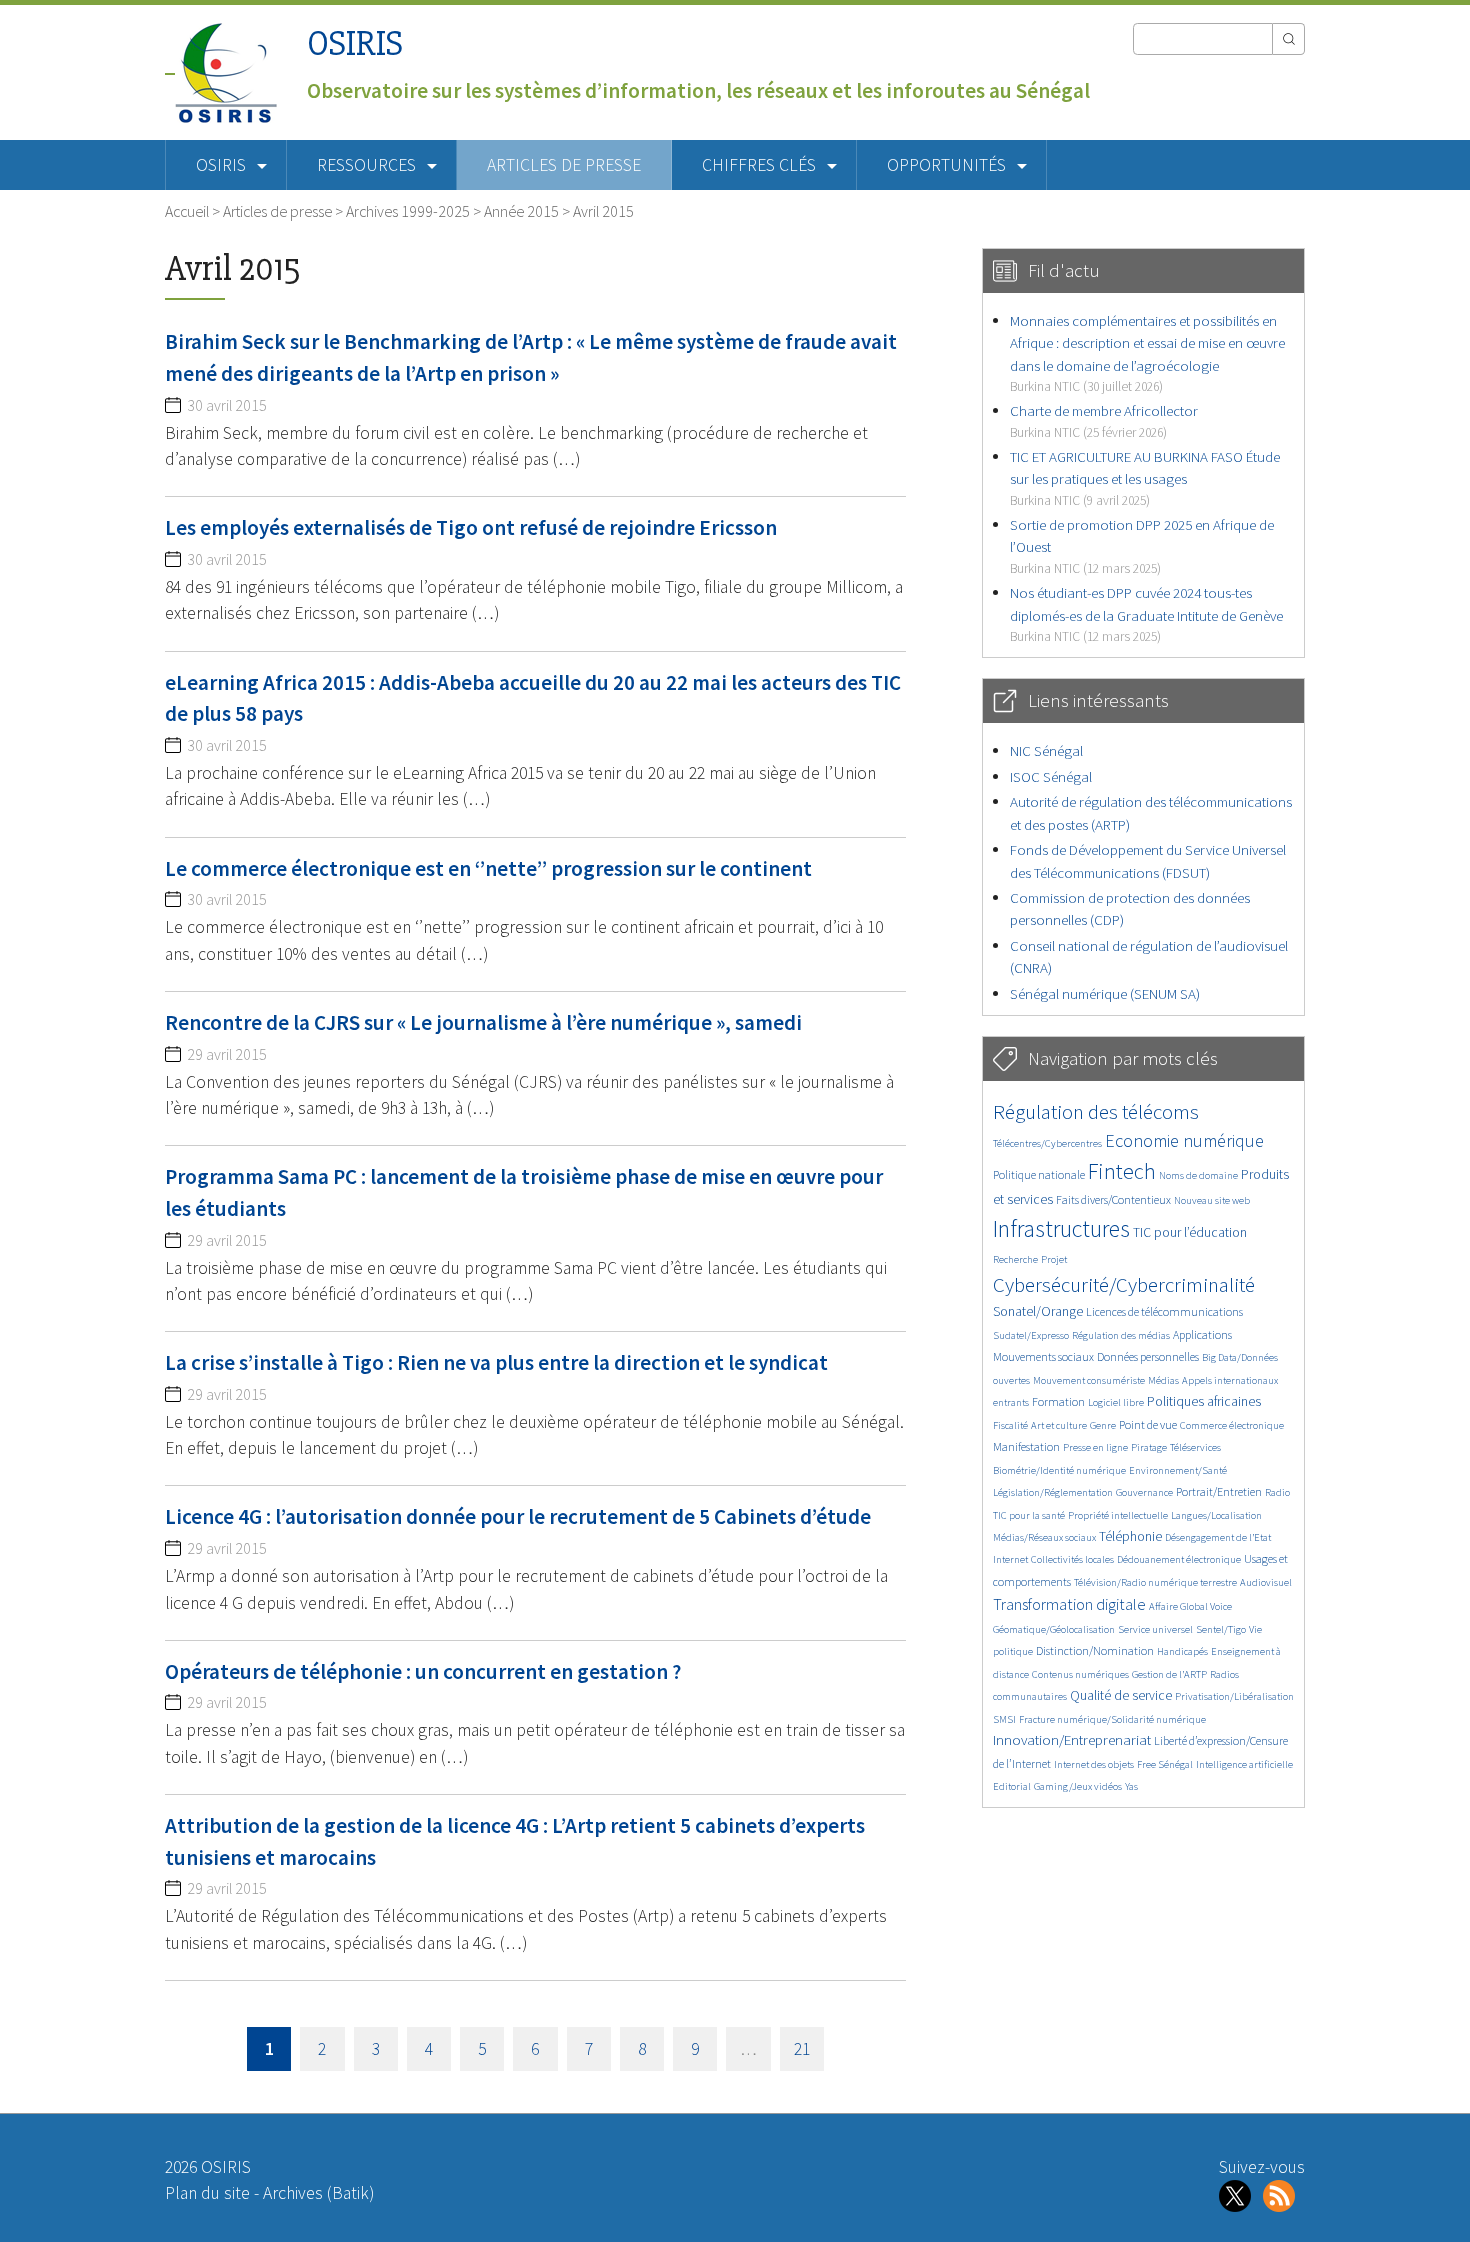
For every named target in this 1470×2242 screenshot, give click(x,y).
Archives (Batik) (318, 2193)
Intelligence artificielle (1244, 1764)
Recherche (1015, 1259)
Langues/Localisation (1216, 1515)
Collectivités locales (1072, 1559)
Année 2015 (521, 211)
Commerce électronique (1232, 1425)
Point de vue (1148, 1424)
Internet (1010, 1559)
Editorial (1012, 1786)
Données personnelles (1148, 1356)
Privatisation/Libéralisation (1234, 1696)
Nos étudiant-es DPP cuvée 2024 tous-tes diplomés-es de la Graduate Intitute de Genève (1146, 614)
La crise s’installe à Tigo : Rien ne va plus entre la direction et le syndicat (496, 1362)
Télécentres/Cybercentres (1047, 1143)
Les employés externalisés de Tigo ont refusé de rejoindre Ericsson (471, 527)
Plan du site (207, 2193)
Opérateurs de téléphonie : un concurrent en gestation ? (423, 1671)
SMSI (1004, 1719)
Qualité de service (1121, 1695)
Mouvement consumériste (1089, 1380)
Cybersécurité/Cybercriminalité (1124, 1284)
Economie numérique (1184, 1140)
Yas (1131, 1786)
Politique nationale (1039, 1174)
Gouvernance (1144, 1492)
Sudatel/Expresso (1031, 1335)
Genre (1103, 1425)
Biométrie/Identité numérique (1059, 1470)
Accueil (187, 211)
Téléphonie (1130, 1536)
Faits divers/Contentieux (1113, 1199)
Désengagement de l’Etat (1218, 1537)
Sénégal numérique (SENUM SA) (1105, 993)
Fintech (1122, 1171)
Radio (1277, 1492)
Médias (1163, 1380)
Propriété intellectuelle (1118, 1515)
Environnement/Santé (1178, 1470)
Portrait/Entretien (1219, 1491)
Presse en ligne (1095, 1447)
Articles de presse (564, 165)
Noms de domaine (1198, 1175)
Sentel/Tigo (1221, 1629)
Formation (1058, 1401)
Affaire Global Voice (1190, 1606)
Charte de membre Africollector (1104, 420)
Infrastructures (1061, 1228)
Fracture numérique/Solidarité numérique (1112, 1719)
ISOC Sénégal (1051, 776)
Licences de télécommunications (1164, 1311)
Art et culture (1059, 1425)
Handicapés (1182, 1651)
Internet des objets (1094, 1764)
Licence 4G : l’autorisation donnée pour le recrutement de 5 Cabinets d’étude (518, 1516)
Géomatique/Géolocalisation (1054, 1629)
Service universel (1155, 1629)
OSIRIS (355, 43)
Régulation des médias (1121, 1335)
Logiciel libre (1116, 1402)
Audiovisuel (1266, 1582)
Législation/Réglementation (1053, 1492)
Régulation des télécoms (1096, 1111)
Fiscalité (1010, 1425)
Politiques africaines (1204, 1401)
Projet (1054, 1259)
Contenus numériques (1080, 1674)
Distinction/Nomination (1095, 1650)
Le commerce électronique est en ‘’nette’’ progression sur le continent (488, 868)
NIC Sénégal (1046, 750)
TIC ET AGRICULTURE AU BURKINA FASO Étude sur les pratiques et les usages (1145, 478)
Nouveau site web (1212, 1200)
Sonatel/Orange (1038, 1311)
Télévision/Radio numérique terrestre (1155, 1582)
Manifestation (1026, 1446)
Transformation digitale (1069, 1604)
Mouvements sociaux (1043, 1356)
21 (802, 2049)
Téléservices (1195, 1447)
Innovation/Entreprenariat (1072, 1739)
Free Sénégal (1165, 1764)
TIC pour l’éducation (1190, 1232)
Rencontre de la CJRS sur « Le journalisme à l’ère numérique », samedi (483, 1022)
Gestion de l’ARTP (1169, 1674)
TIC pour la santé (1029, 1515)
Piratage (1149, 1447)
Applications (1202, 1334)
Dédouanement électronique (1179, 1559)
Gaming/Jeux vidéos (1078, 1786)
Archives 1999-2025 (408, 211)
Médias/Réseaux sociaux (1044, 1537)
